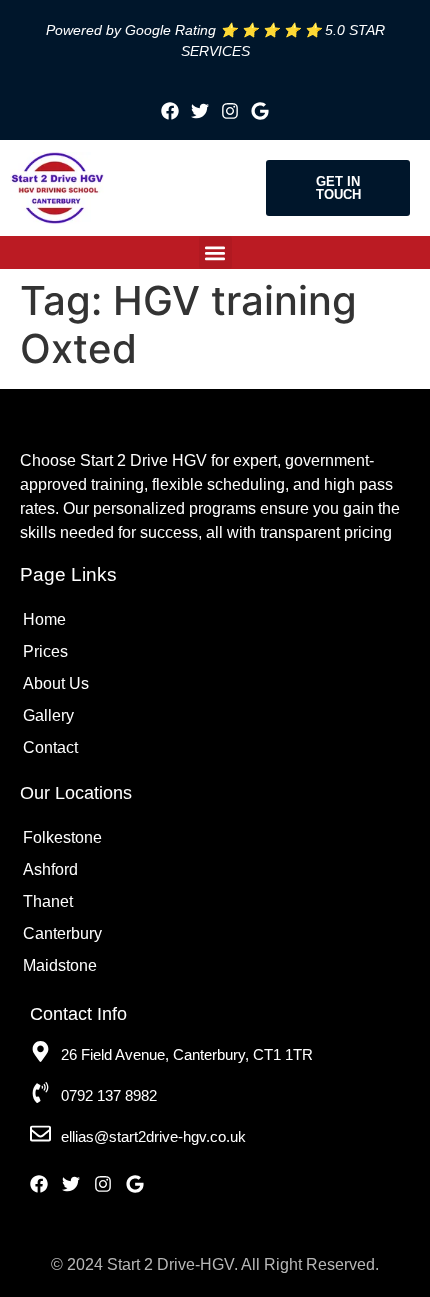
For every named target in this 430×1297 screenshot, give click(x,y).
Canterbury (62, 933)
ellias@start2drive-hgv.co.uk (153, 1136)
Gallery (48, 715)
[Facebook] (170, 111)
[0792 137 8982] (40, 1092)
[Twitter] (200, 111)
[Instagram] (230, 111)
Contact (50, 747)
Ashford (50, 869)
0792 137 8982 (109, 1095)
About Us (56, 683)
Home (44, 619)
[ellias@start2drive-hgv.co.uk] (40, 1133)
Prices (45, 651)
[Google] (260, 111)
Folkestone (62, 837)
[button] (215, 252)
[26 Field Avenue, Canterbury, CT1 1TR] (40, 1051)
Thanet (48, 901)
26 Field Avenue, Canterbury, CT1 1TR (187, 1054)
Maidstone (60, 965)
